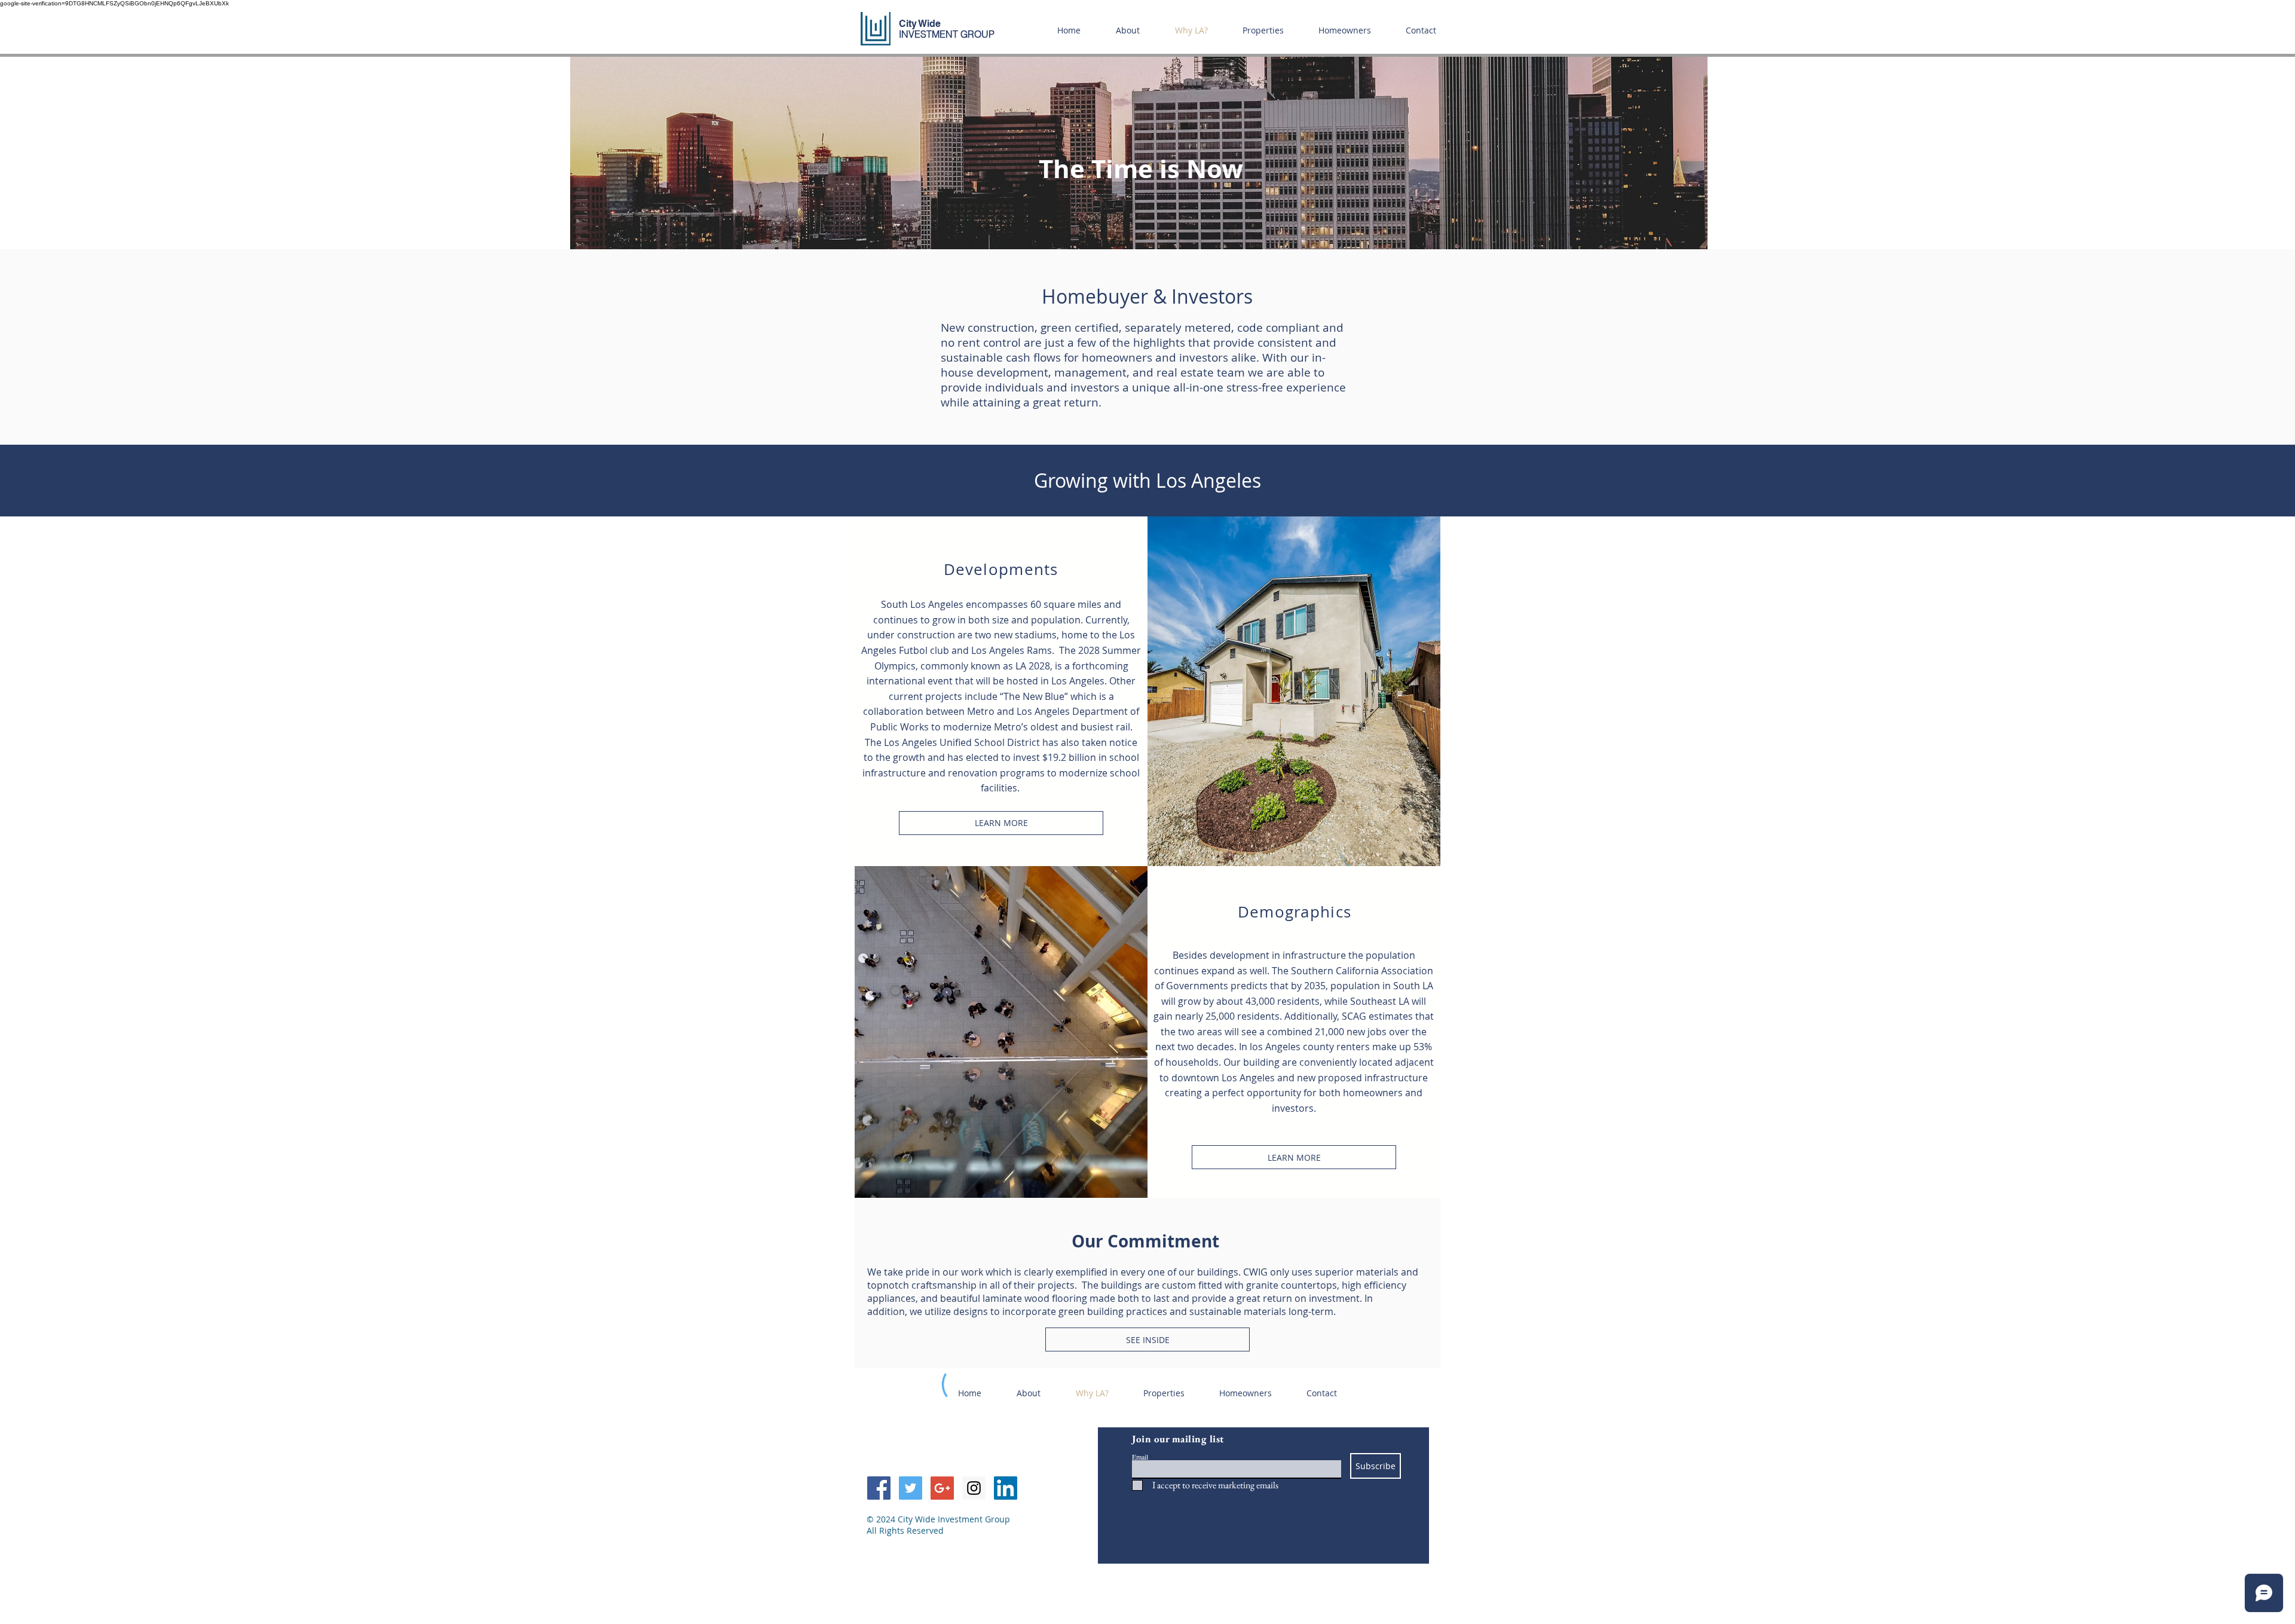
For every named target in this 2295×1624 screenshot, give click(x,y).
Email (1140, 1457)
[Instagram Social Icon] (974, 1488)
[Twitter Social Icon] (911, 1488)
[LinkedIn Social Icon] (1006, 1488)
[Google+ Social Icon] (942, 1488)
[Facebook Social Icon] (879, 1488)
